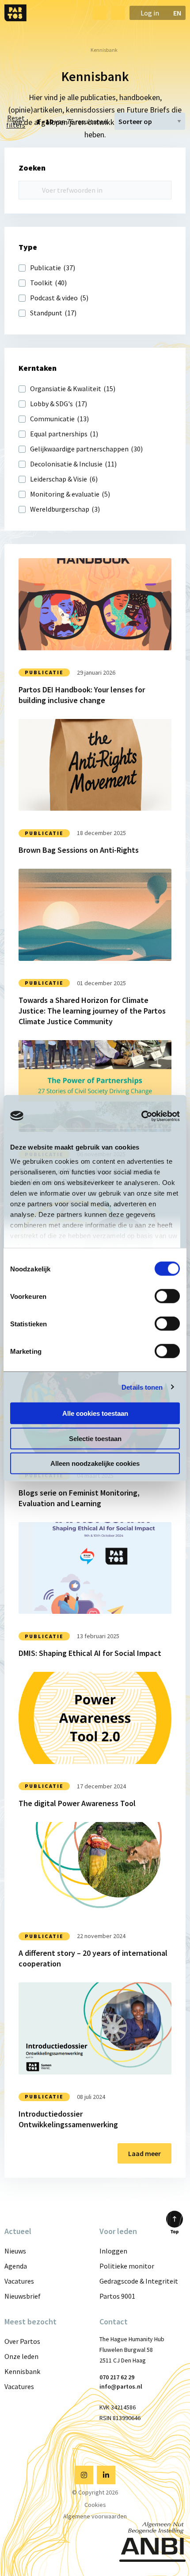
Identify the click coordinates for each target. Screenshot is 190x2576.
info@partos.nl (121, 2386)
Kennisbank (22, 2371)
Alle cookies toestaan (95, 1413)
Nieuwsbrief (23, 2296)
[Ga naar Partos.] (74, 50)
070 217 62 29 (117, 2377)
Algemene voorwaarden (95, 2516)
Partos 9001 (117, 2296)
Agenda (16, 2266)
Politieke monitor (127, 2266)
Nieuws (15, 2251)
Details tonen (142, 1387)
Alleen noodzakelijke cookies (95, 1463)
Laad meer (144, 2153)
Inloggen (113, 2251)
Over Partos (22, 2341)
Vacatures (19, 2281)
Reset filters (16, 121)
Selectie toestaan (95, 1438)
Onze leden (21, 2356)
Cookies (95, 2505)
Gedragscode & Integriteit (139, 2281)
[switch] (167, 1296)
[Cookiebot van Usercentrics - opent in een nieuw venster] (141, 1116)
